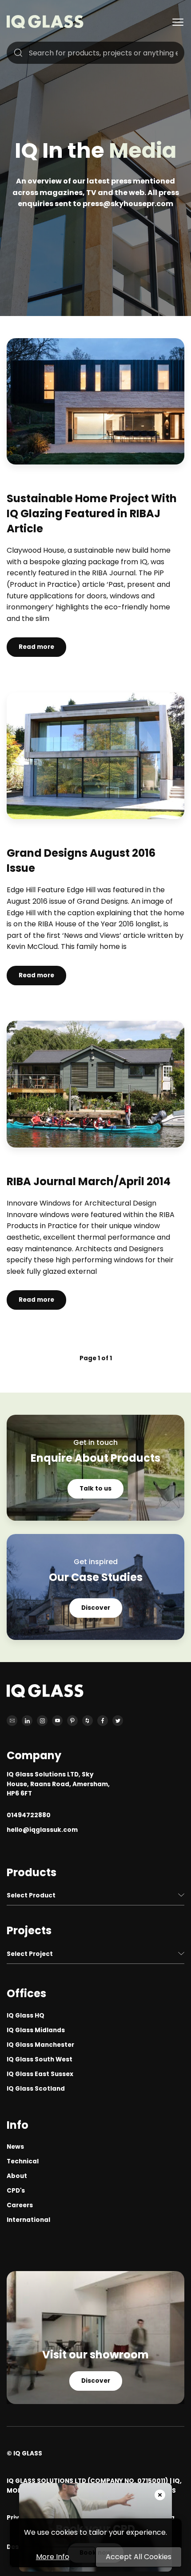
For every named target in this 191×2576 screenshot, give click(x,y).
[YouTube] (57, 1721)
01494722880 (29, 1815)
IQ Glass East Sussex (40, 2074)
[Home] (45, 26)
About (17, 2176)
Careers (20, 2205)
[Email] (12, 1721)
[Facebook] (103, 1721)
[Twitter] (118, 1721)
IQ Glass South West (40, 2059)
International (28, 2220)
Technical (23, 2161)
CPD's (16, 2191)
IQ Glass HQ (26, 2016)
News (15, 2147)
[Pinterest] (72, 1721)
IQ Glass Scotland (36, 2089)
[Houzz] (88, 1721)
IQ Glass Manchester (40, 2045)
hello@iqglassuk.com (42, 1830)
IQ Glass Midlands (36, 2030)
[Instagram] (42, 1721)
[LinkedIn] (27, 1721)
